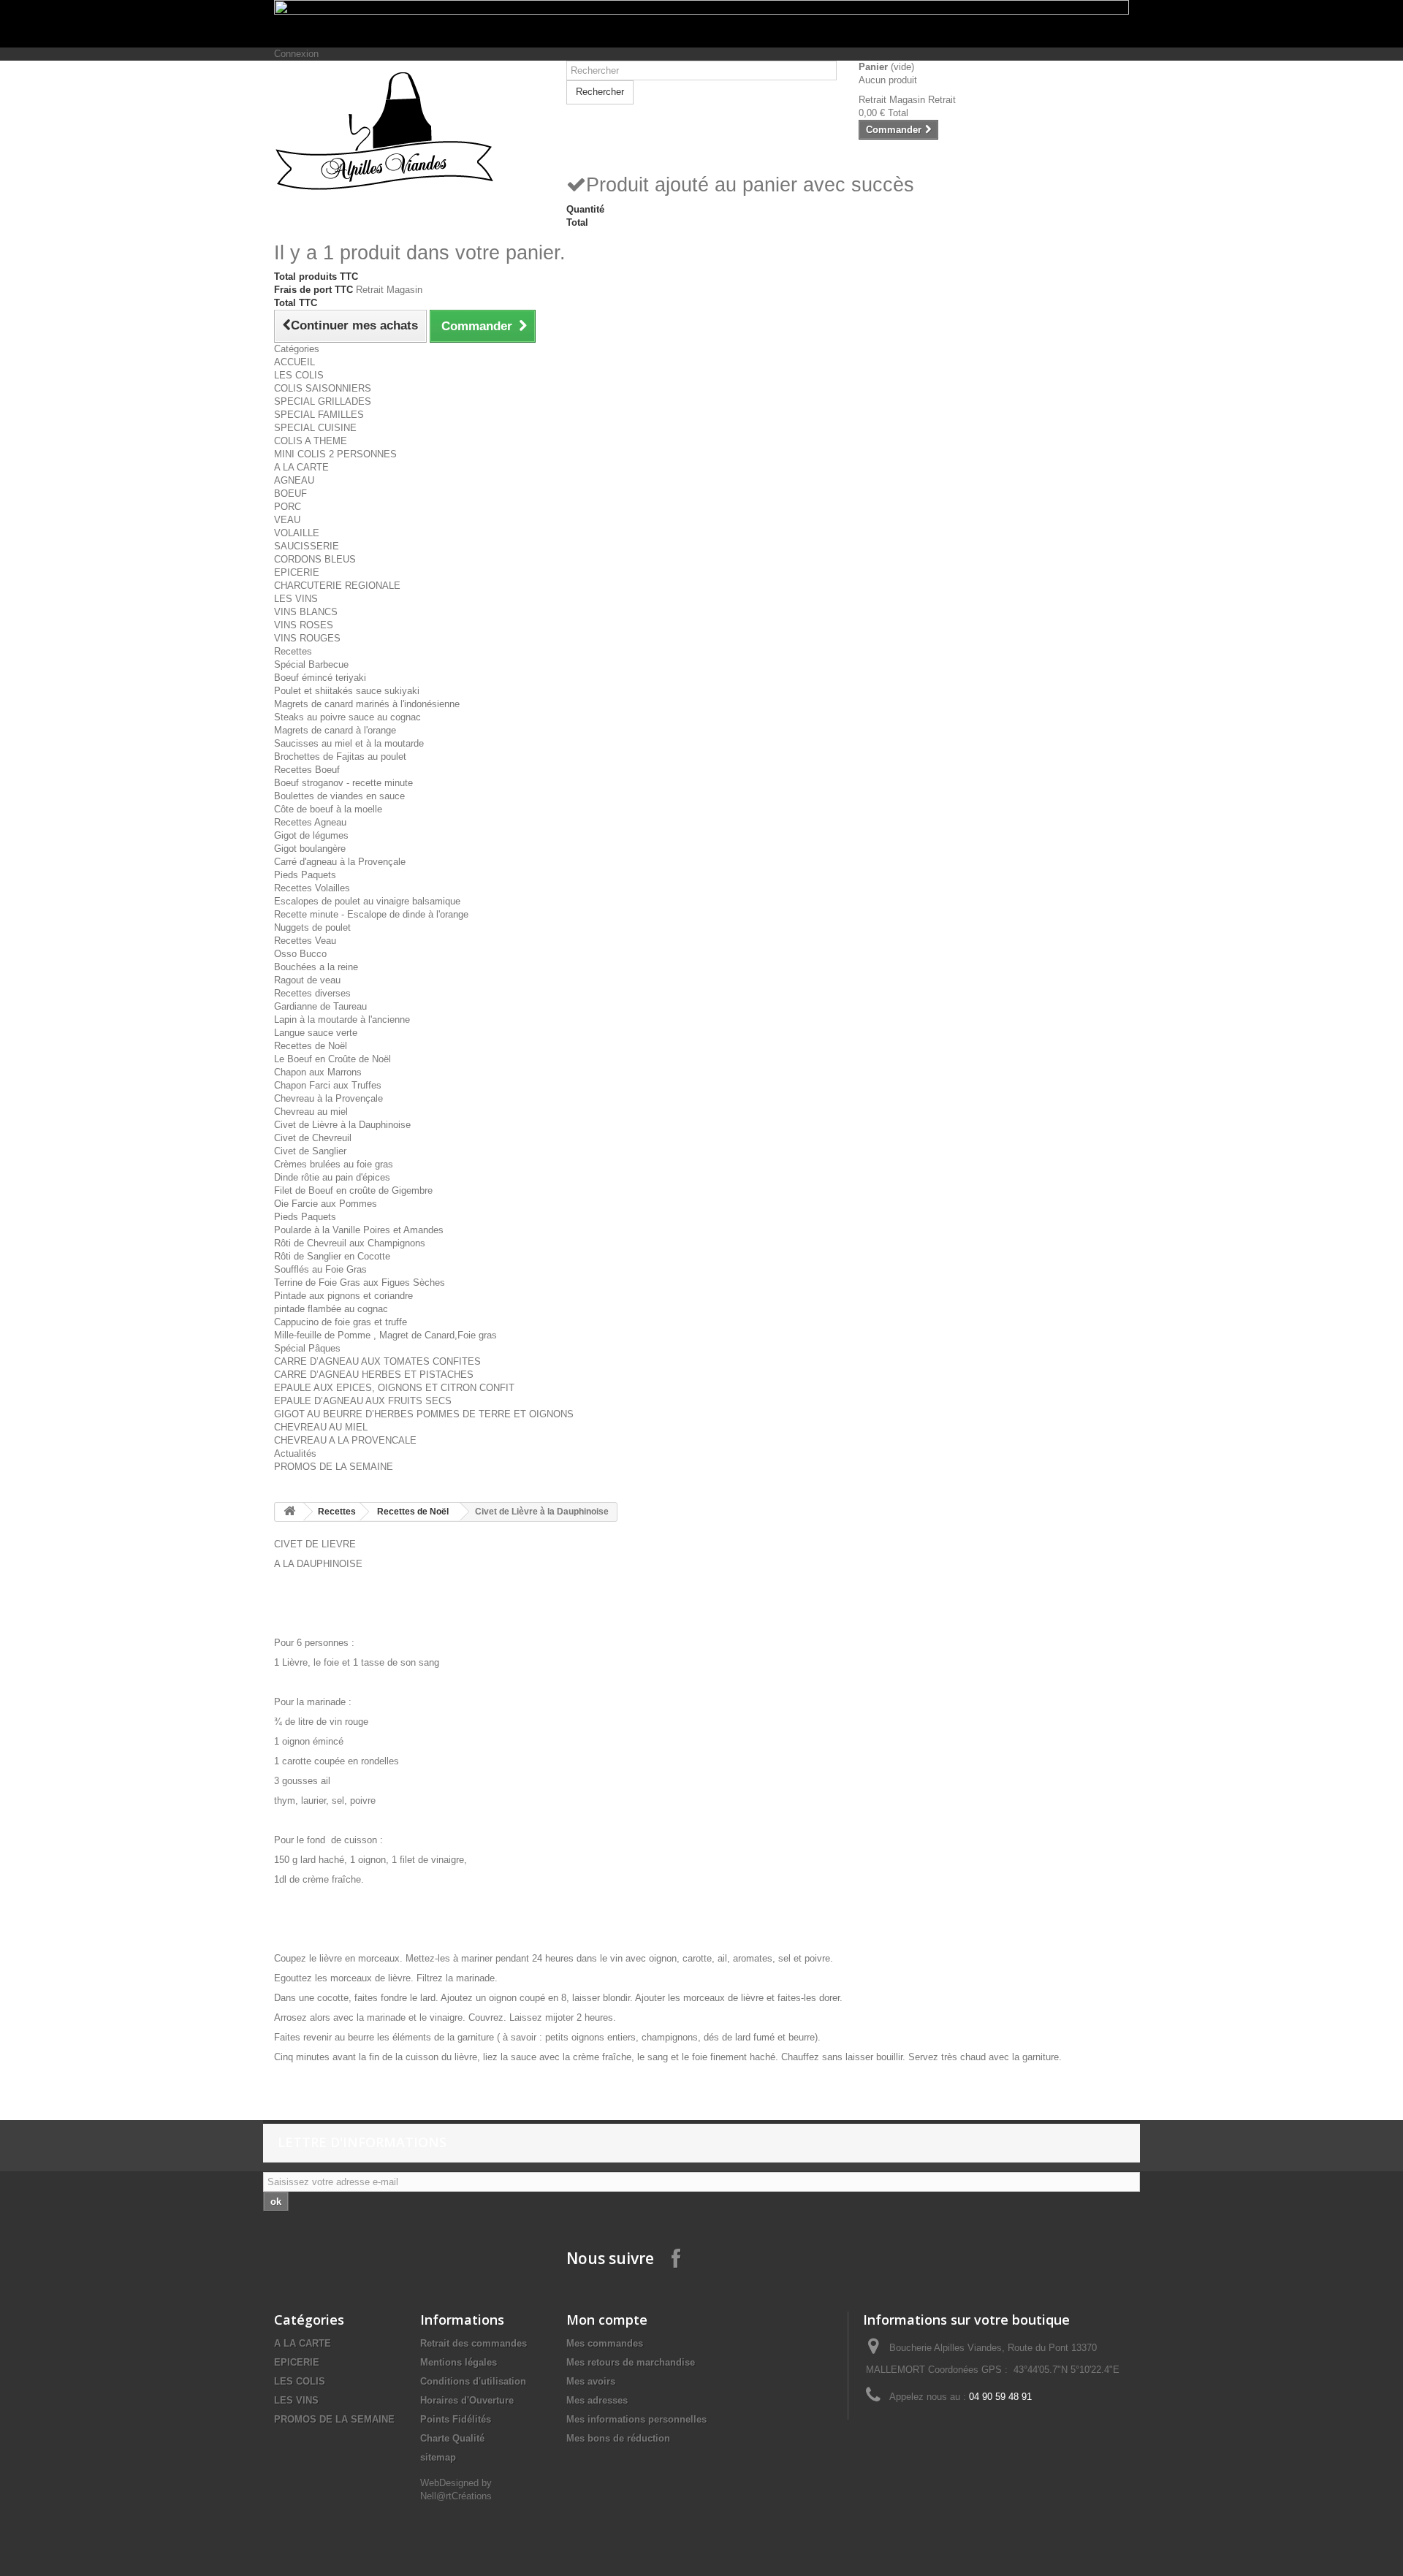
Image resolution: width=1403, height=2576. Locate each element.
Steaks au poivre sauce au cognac (347, 717)
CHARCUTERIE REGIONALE (337, 586)
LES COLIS (299, 375)
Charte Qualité (452, 2438)
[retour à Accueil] (289, 1512)
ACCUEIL (294, 362)
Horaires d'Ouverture (467, 2400)
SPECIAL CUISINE (315, 428)
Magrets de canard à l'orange (335, 730)
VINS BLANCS (306, 612)
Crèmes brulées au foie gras (334, 1164)
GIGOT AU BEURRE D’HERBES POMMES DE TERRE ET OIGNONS (424, 1414)
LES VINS (296, 599)
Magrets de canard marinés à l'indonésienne (367, 704)
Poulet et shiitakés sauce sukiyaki (347, 691)
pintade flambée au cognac (331, 1309)
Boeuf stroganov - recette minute (343, 783)
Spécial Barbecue (311, 664)
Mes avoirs (591, 2381)
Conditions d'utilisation (473, 2381)
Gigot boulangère (310, 849)
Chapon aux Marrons (318, 1072)
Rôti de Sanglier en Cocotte (332, 1256)
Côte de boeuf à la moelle (328, 809)
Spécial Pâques (307, 1348)
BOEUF (290, 494)
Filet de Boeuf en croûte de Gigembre (353, 1190)
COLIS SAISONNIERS (323, 388)
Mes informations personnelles (636, 2419)
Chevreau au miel (311, 1112)
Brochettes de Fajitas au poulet (340, 757)
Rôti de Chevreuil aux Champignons (350, 1243)
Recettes (293, 651)
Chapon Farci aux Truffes (328, 1085)
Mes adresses (597, 2400)
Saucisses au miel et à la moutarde (349, 743)
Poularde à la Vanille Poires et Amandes (359, 1230)
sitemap (438, 2457)
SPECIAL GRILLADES (323, 401)
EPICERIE (297, 572)
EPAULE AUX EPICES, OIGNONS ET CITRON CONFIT (394, 1388)
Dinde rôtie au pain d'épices (332, 1177)
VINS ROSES (304, 625)
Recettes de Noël (311, 1046)
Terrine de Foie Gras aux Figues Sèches (360, 1283)
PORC (288, 507)
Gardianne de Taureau (320, 1006)
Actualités (295, 1453)
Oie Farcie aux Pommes (326, 1204)
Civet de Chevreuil (313, 1138)
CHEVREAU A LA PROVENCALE (345, 1440)
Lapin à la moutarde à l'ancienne (342, 1020)
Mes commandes (605, 2343)
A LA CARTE (301, 467)
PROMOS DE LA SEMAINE (334, 1467)
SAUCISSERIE (307, 546)
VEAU (287, 520)
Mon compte (607, 2320)
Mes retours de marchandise (631, 2362)
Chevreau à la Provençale (328, 1098)
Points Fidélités (456, 2419)
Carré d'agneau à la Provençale (340, 862)
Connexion (296, 54)
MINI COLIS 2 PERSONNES (335, 454)
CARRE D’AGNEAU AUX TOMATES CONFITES (377, 1361)
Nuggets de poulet (312, 927)
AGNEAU (294, 480)
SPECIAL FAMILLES (319, 415)
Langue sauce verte (316, 1033)
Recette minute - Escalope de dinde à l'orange (371, 914)
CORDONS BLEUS (315, 559)
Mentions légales (459, 2362)
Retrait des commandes (474, 2343)
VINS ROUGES (307, 638)
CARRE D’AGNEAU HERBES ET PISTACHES (374, 1375)
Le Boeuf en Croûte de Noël (332, 1059)
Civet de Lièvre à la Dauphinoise (342, 1125)
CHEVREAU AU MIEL (321, 1427)
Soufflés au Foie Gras (320, 1269)
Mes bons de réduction (618, 2438)
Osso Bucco (300, 954)
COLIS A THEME (311, 441)
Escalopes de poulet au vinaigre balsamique (367, 901)
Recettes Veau (305, 941)
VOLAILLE (297, 533)
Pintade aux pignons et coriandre (343, 1296)
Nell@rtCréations (456, 2496)
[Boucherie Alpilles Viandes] (409, 131)
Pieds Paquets (305, 875)
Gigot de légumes (311, 835)
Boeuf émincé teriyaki (320, 678)
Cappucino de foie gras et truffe (341, 1322)
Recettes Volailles (312, 888)
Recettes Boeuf (307, 770)
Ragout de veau (307, 980)
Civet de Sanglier (310, 1151)
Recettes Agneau (310, 822)
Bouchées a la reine (316, 967)
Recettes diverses (312, 993)
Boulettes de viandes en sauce (339, 796)
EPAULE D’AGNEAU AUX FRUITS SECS (363, 1401)
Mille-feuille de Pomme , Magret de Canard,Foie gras (385, 1335)
